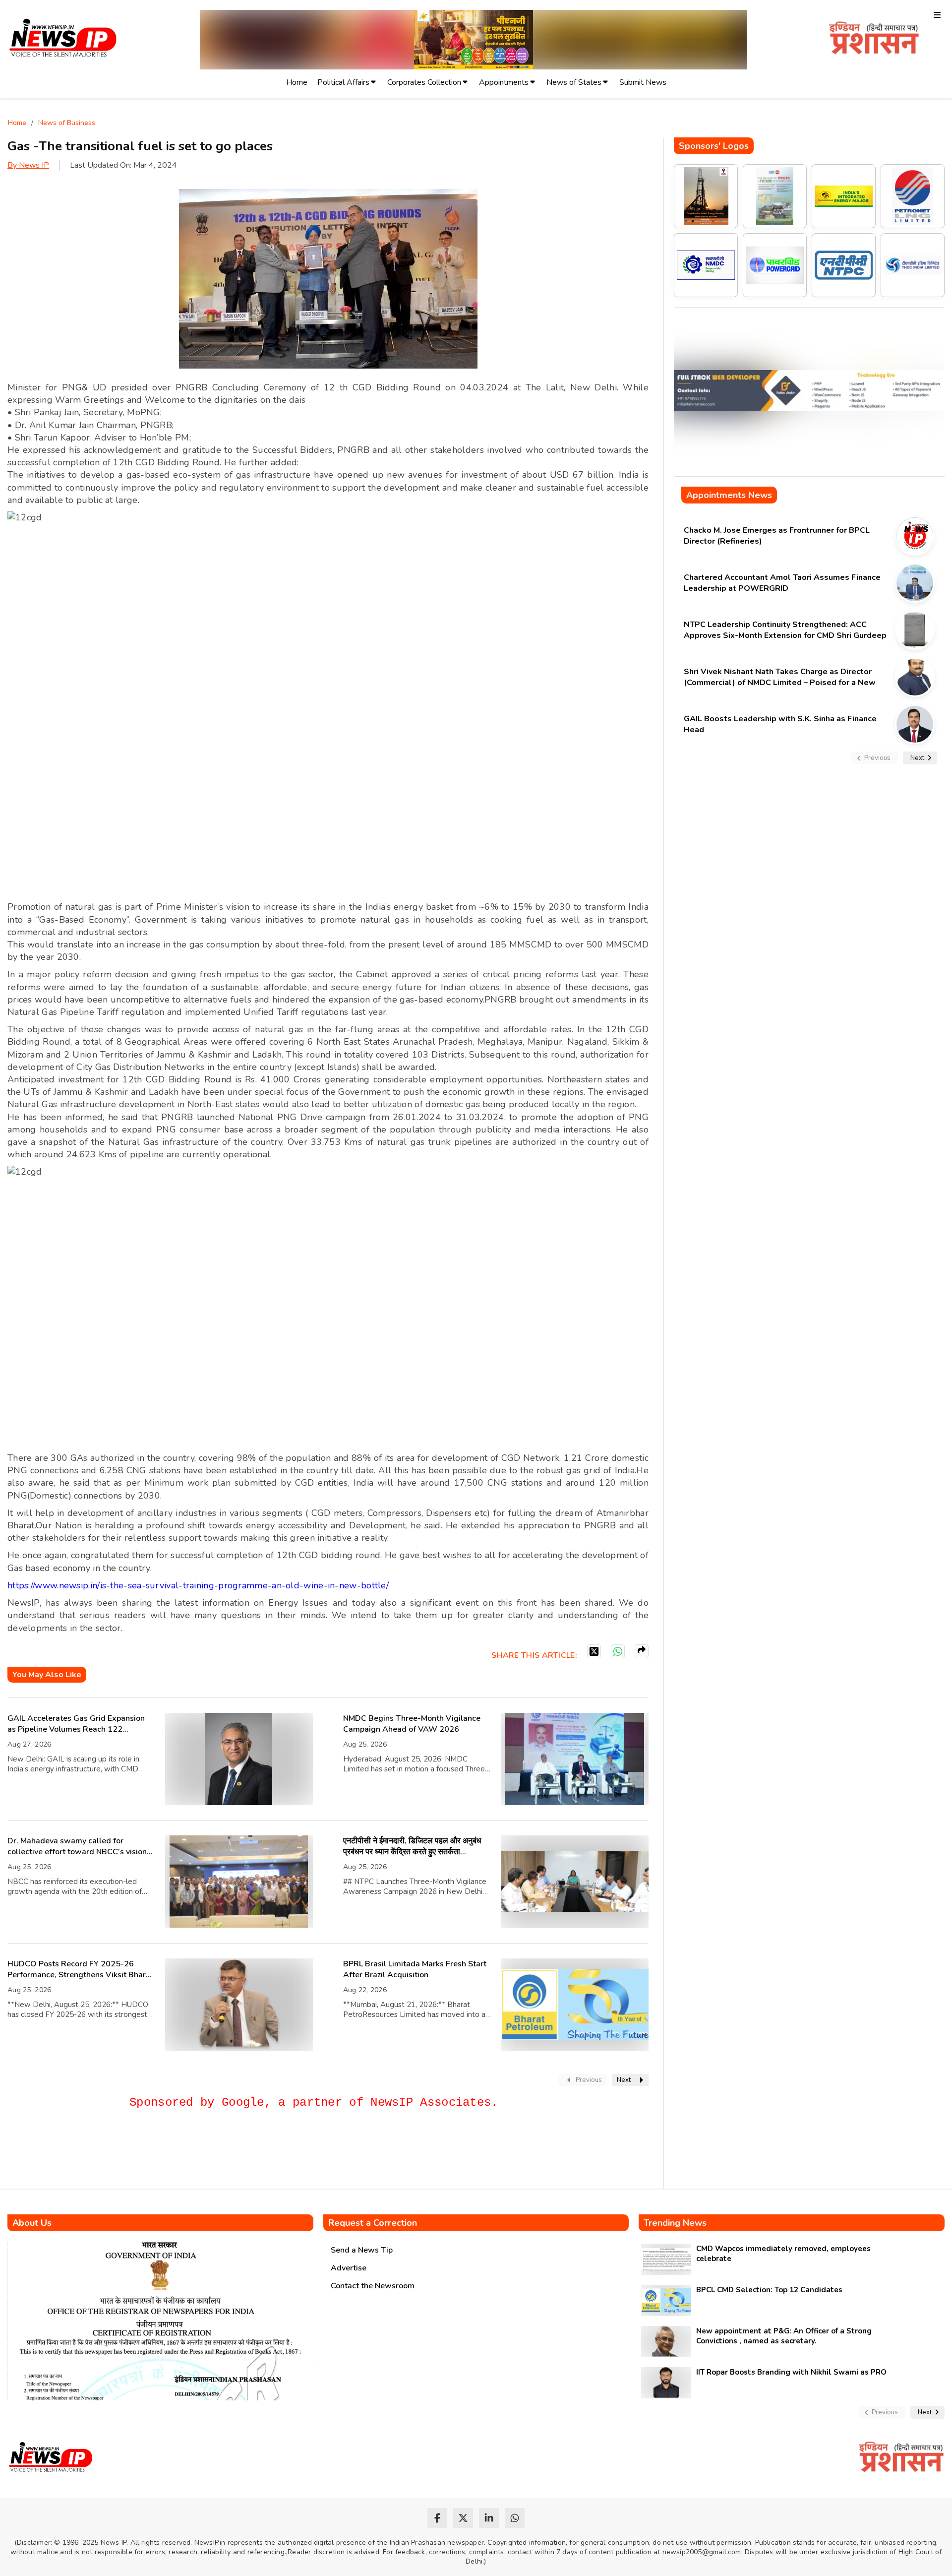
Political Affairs (343, 82)
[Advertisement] (188, 2153)
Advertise (349, 2268)
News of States (574, 82)
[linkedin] (489, 2518)
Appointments (504, 82)
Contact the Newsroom (373, 2286)
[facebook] (437, 2518)
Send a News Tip (362, 2250)
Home (297, 82)
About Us (32, 2223)
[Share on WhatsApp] (618, 1651)
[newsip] (63, 39)
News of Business (67, 123)
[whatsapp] (515, 2518)
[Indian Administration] (874, 39)
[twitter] (463, 2518)
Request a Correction (373, 2223)
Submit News (643, 82)
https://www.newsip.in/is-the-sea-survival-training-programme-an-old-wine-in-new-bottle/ (198, 1585)
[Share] (642, 1651)
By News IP (28, 165)
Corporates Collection (424, 82)
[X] (594, 1651)
